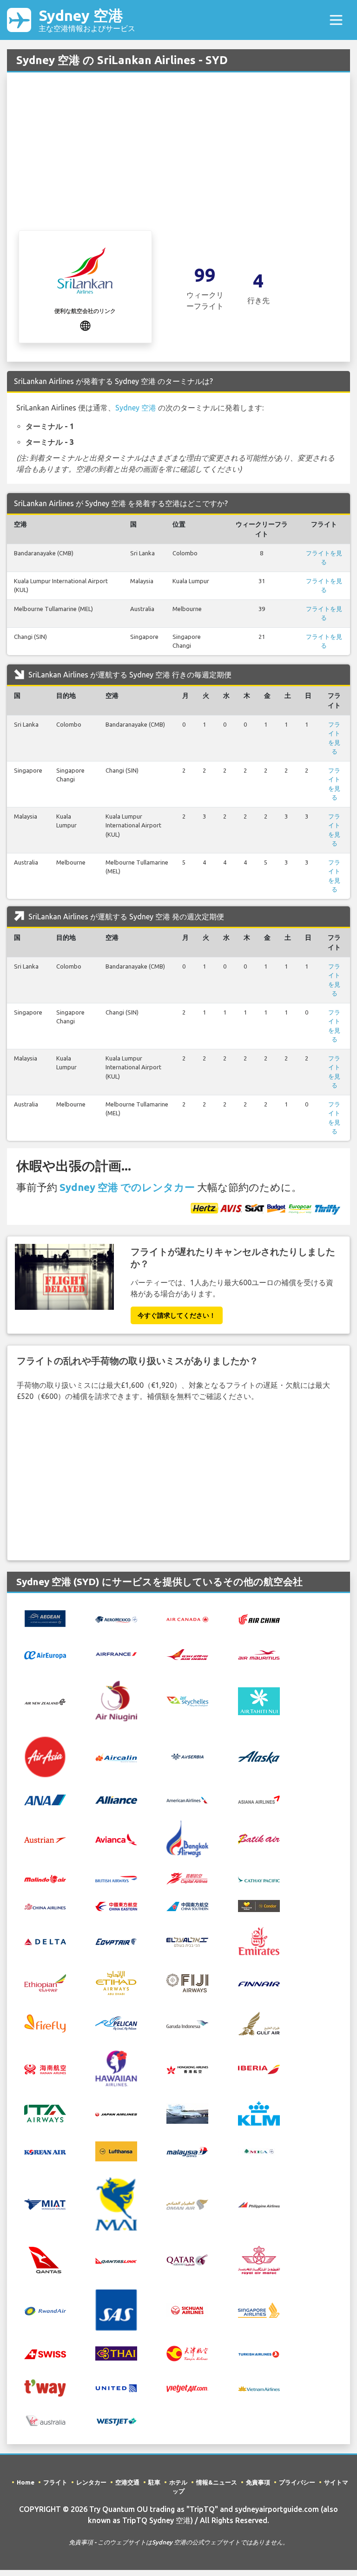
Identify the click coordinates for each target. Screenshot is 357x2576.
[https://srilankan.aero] (85, 325)
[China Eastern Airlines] (116, 1906)
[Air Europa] (45, 1654)
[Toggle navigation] (336, 20)
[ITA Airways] (45, 2113)
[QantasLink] (116, 2260)
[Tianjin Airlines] (187, 2353)
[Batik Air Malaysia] (45, 1878)
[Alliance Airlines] (116, 1799)
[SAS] (116, 2309)
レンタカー (91, 2482)
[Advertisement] (178, 161)
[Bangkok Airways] (187, 1838)
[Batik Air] (259, 1838)
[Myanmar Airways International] (116, 2203)
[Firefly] (45, 2023)
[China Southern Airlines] (187, 1906)
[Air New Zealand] (45, 1701)
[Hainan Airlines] (45, 2069)
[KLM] (259, 2113)
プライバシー (297, 2482)
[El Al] (187, 1941)
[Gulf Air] (259, 2023)
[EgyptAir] (116, 1941)
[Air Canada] (187, 1619)
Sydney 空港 (87, 20)
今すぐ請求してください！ (177, 1315)
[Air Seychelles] (187, 1701)
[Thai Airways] (116, 2353)
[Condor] (259, 1905)
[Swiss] (45, 2353)
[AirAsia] (45, 1756)
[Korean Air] (45, 2152)
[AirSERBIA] (187, 1756)
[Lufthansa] (116, 2151)
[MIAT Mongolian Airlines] (45, 2204)
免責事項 (258, 2482)
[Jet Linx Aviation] (187, 2113)
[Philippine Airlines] (259, 2204)
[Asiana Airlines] (259, 1798)
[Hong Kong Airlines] (187, 2069)
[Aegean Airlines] (45, 1618)
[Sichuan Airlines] (187, 2309)
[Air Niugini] (116, 1700)
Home (26, 2482)
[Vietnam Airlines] (259, 2388)
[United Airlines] (116, 2387)
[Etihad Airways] (116, 1982)
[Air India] (187, 1654)
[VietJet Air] (187, 2388)
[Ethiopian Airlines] (45, 1982)
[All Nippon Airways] (45, 1799)
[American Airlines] (187, 1799)
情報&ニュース (217, 2482)
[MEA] (259, 2151)
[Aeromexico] (116, 1619)
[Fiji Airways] (187, 1982)
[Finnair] (259, 1983)
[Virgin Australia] (45, 2420)
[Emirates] (259, 1940)
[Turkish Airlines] (259, 2354)
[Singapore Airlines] (259, 2309)
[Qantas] (45, 2259)
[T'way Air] (45, 2387)
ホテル (178, 2482)
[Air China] (259, 1619)
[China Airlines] (45, 1906)
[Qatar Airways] (187, 2259)
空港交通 (127, 2482)
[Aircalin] (116, 1757)
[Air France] (116, 1653)
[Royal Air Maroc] (259, 2259)
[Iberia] (259, 2069)
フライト (55, 2482)
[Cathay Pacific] (259, 1878)
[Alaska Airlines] (259, 1756)
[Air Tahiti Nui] (259, 1700)
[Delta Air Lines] (45, 1941)
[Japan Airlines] (116, 2114)
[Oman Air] (187, 2204)
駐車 (154, 2482)
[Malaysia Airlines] (187, 2151)
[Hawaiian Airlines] (116, 2068)
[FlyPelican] (116, 2023)
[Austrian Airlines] (45, 1839)
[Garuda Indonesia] (187, 2023)
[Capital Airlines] (187, 1878)
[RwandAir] (45, 2310)
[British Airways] (116, 1878)
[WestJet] (116, 2421)
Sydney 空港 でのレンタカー (127, 1187)
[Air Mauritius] (259, 1654)
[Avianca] (116, 1838)
